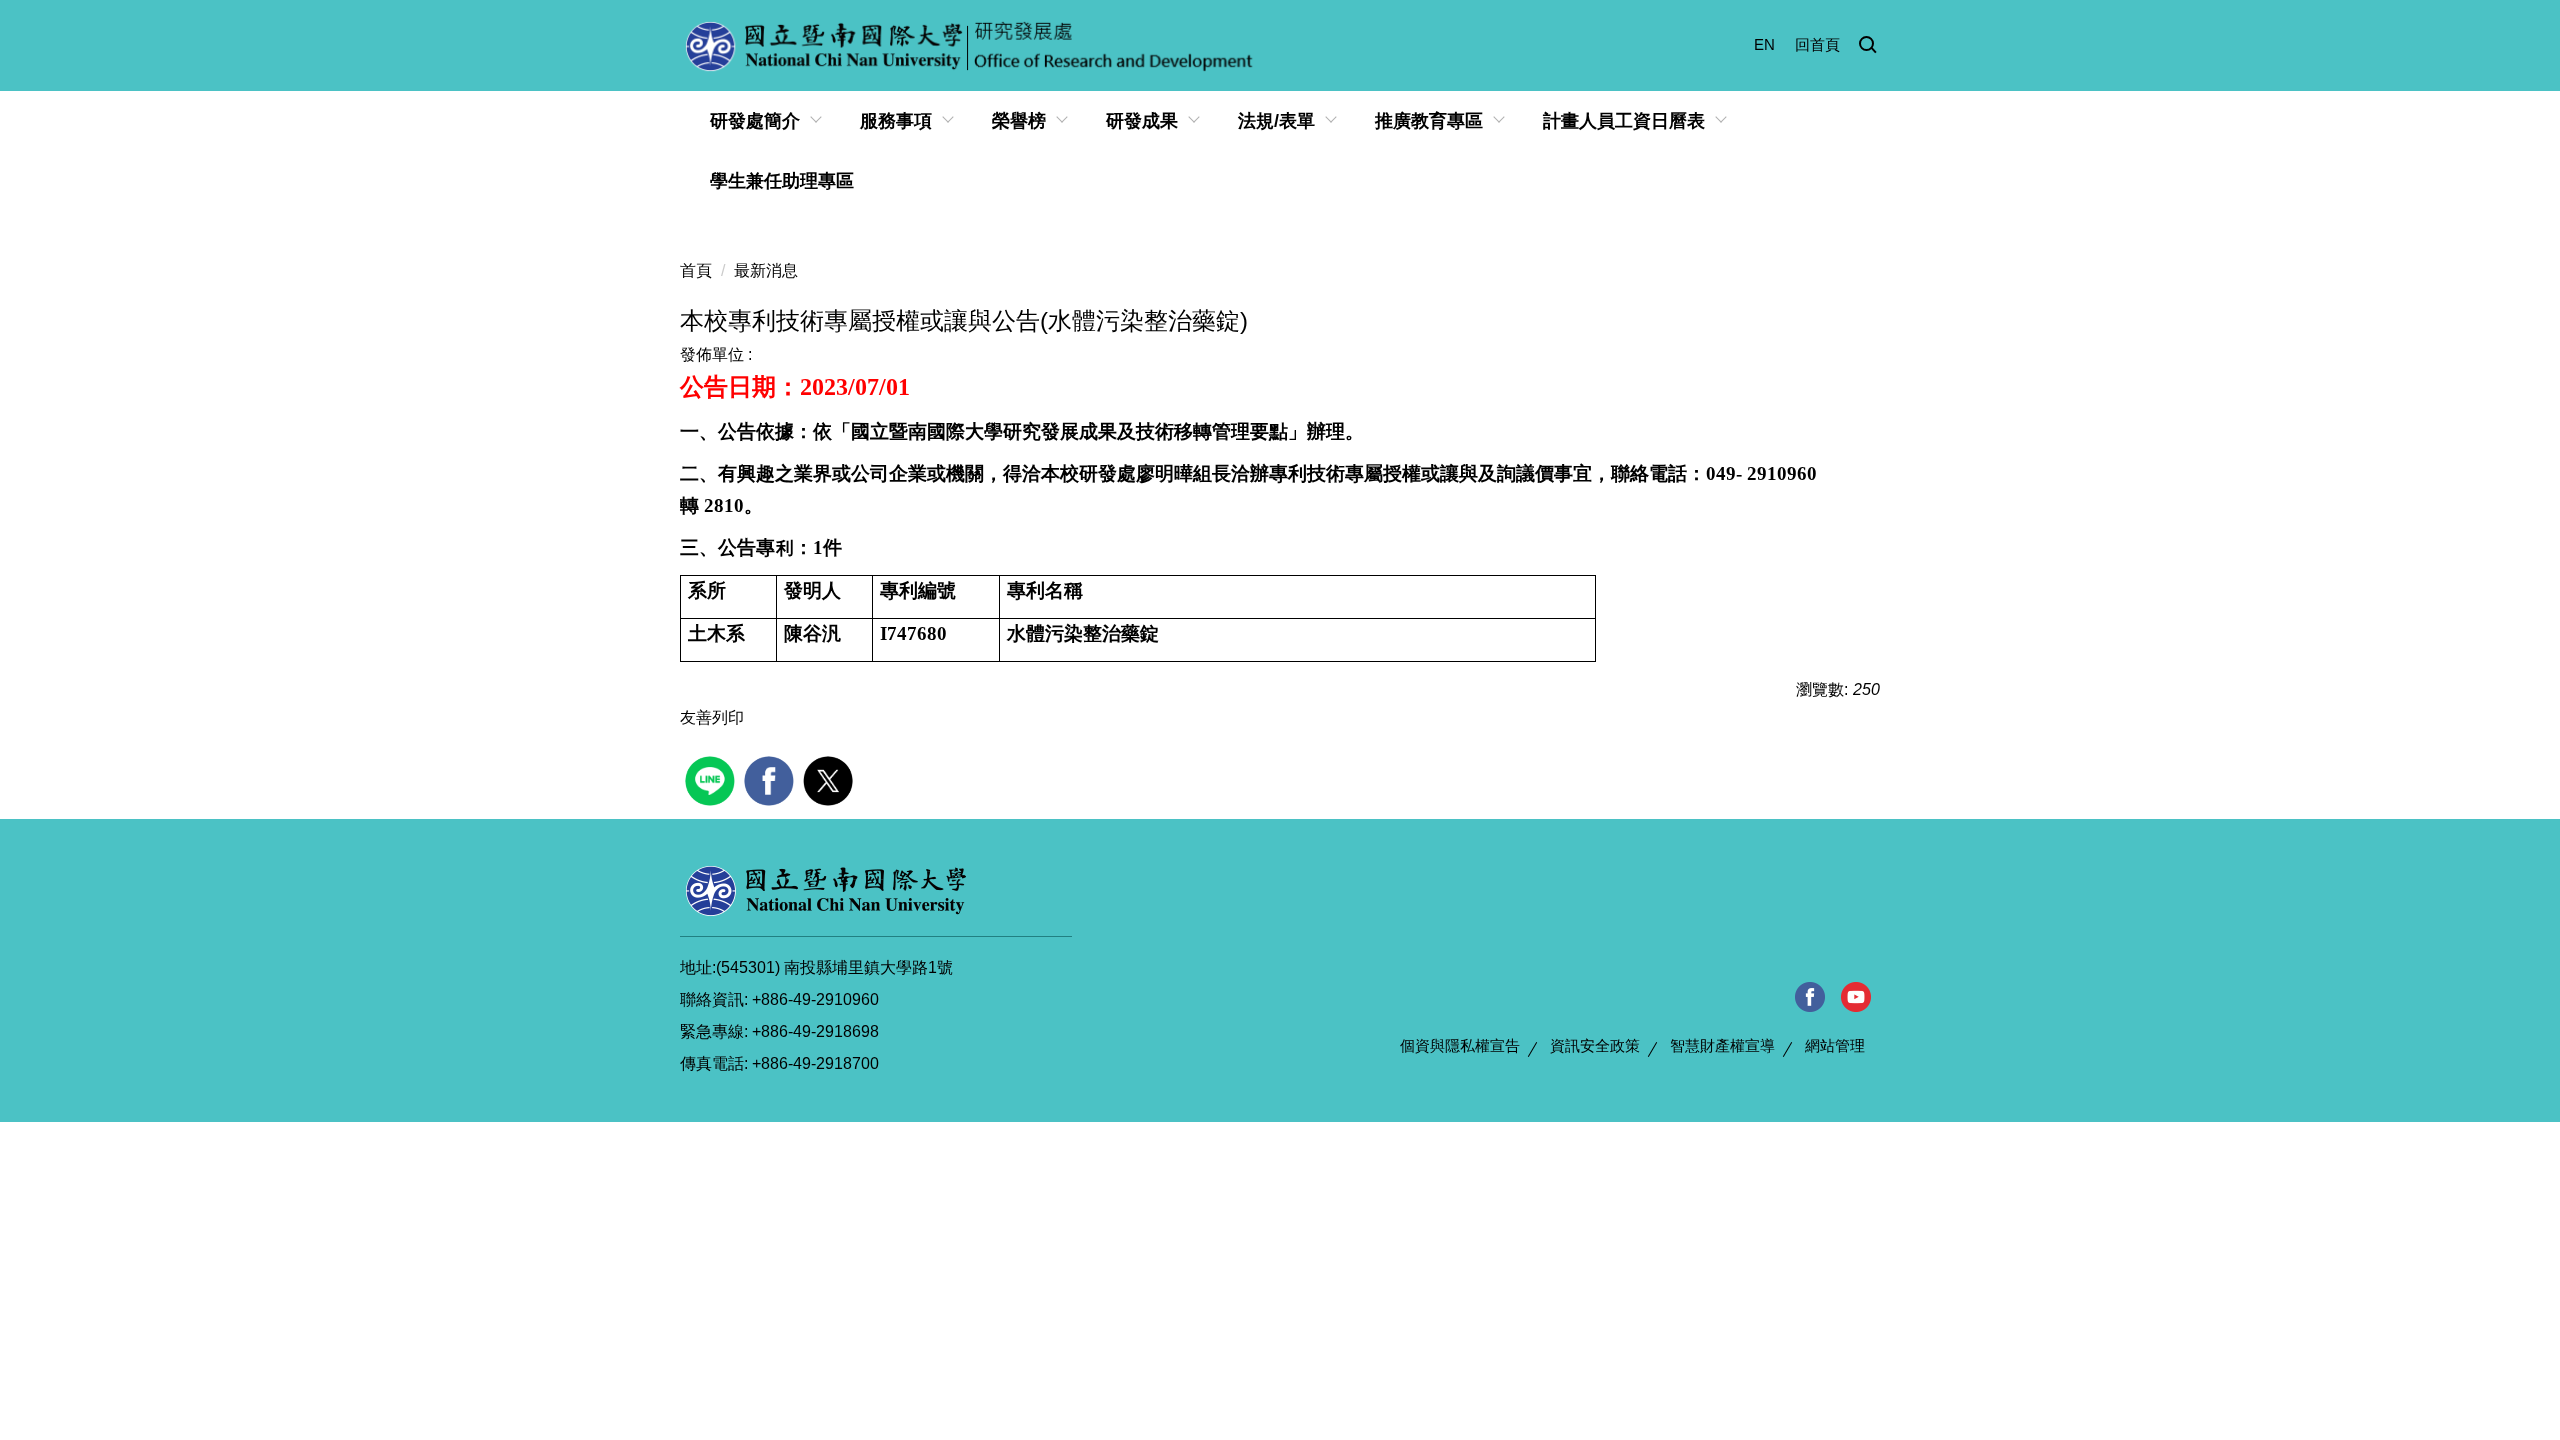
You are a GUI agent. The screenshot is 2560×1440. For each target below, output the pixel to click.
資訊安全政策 (1595, 1045)
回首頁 (1817, 44)
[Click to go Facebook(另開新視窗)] (1810, 997)
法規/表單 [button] (1276, 121)
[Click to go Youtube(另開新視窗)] (1856, 997)
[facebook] (771, 778)
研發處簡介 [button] (755, 121)
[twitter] (830, 778)
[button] (1868, 46)
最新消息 (766, 270)
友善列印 (712, 717)
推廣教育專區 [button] (1429, 121)
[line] (712, 778)
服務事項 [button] (896, 121)
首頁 (696, 270)
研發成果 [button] (1142, 121)
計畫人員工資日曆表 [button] (1624, 121)
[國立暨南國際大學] (826, 890)
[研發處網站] (971, 45)
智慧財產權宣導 (1722, 1045)
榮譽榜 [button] (1019, 121)
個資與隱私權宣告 (1460, 1045)
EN (1764, 44)
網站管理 (1835, 1045)
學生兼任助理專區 (782, 181)
